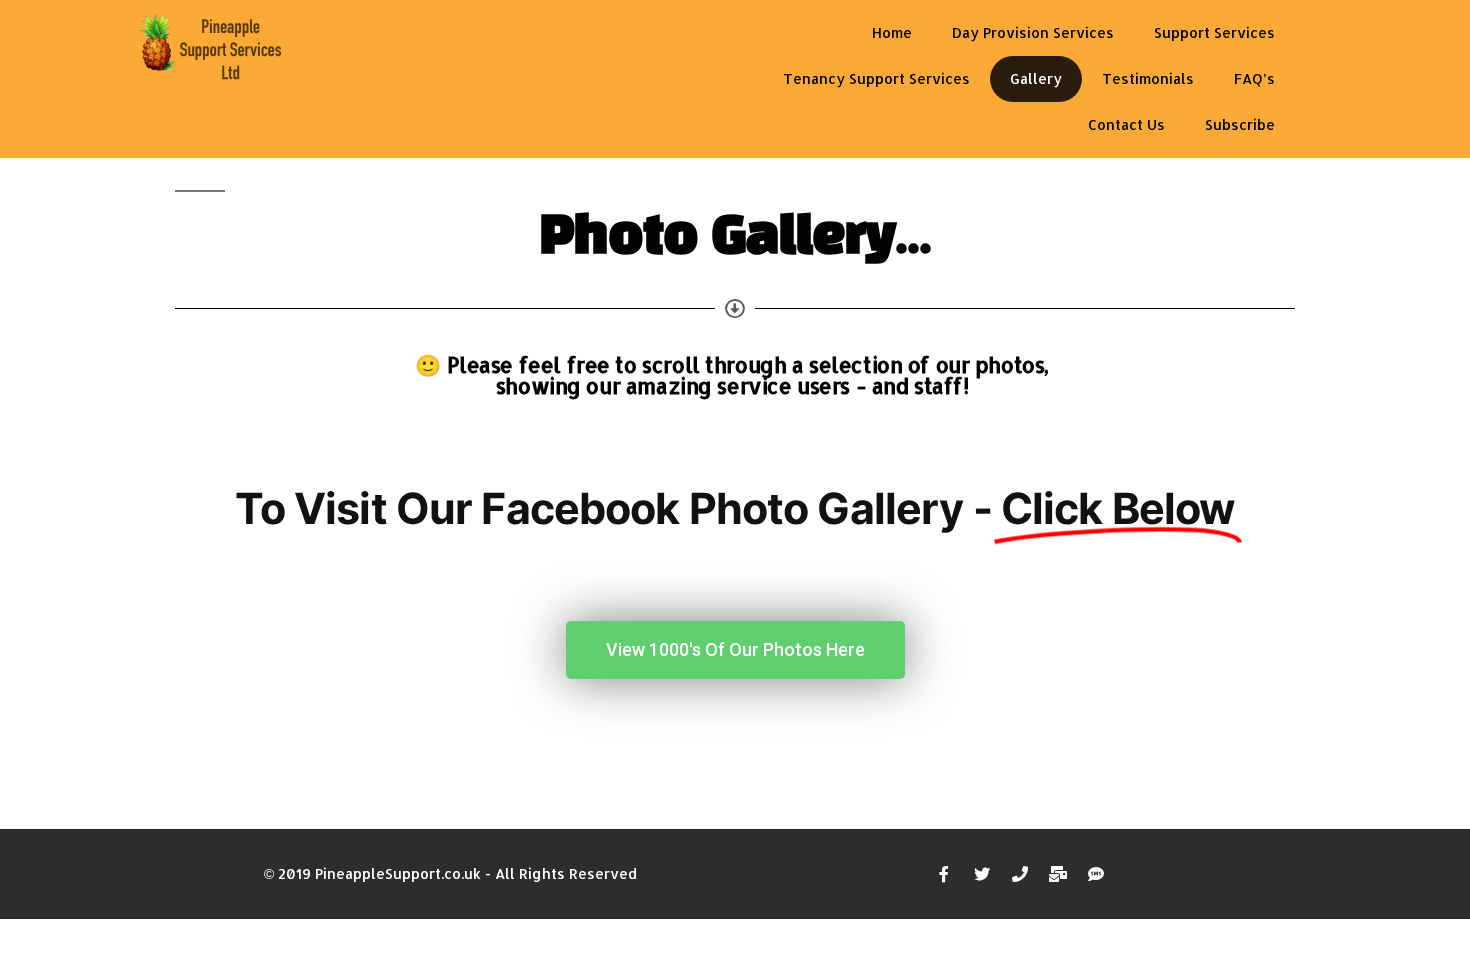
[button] (735, 650)
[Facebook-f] (944, 874)
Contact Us (1126, 124)
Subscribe (1240, 124)
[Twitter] (982, 874)
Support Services (1214, 32)
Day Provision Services (1033, 32)
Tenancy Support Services (876, 78)
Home (892, 32)
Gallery (1036, 78)
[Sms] (1096, 874)
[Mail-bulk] (1058, 874)
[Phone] (1020, 874)
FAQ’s (1254, 78)
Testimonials (1148, 78)
